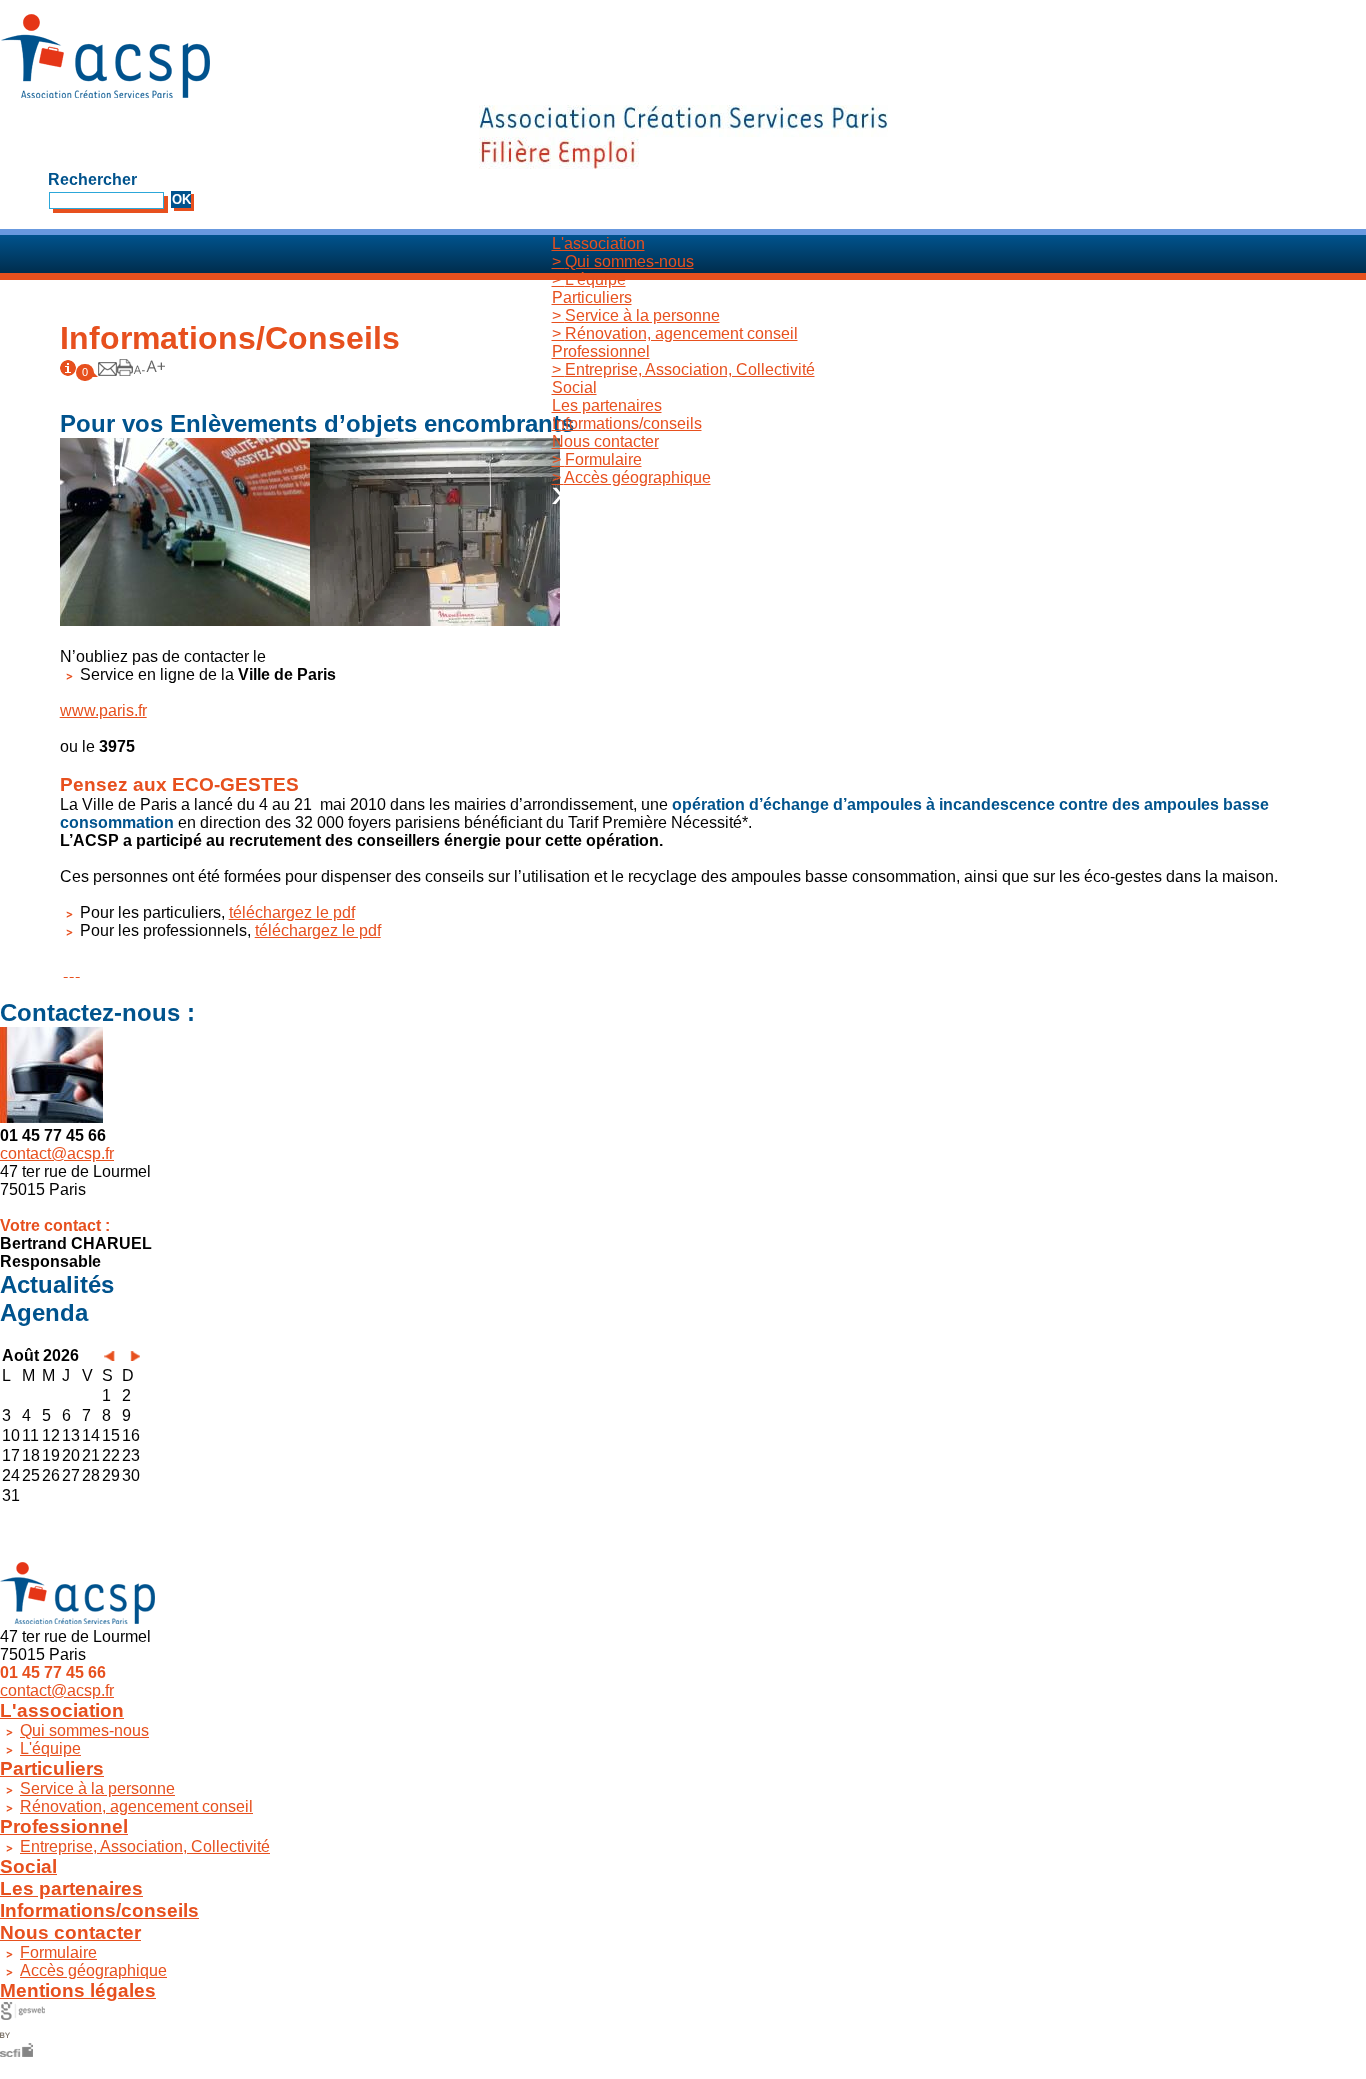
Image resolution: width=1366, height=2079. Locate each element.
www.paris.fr (103, 710)
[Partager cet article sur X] (72, 970)
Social (574, 387)
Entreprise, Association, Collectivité (683, 369)
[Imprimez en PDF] (125, 370)
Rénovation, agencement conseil (675, 333)
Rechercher (92, 179)
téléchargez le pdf (292, 912)
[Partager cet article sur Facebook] (66, 970)
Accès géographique (631, 477)
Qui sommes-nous (623, 261)
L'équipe (589, 279)
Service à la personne (636, 315)
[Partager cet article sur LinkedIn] (78, 970)
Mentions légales (78, 1990)
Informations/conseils (627, 423)
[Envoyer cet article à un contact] (107, 370)
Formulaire (597, 459)
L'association (598, 243)
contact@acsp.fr (57, 1153)
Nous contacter (605, 441)
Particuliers (592, 297)
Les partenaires (607, 405)
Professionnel (601, 351)
